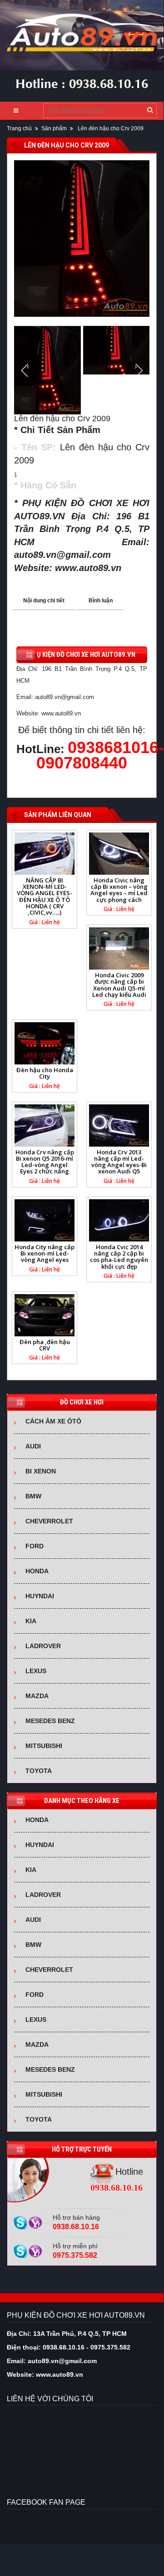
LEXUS (36, 1671)
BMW (33, 1496)
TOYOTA (39, 1771)
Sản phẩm (54, 128)
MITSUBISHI (44, 1746)
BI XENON (41, 1471)
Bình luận (101, 601)
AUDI (33, 1446)
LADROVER (43, 1646)
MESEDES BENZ (50, 1721)
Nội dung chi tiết (44, 601)
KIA (31, 1621)
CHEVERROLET (49, 1521)
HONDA (37, 1571)
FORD (35, 1546)
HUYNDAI (40, 1596)
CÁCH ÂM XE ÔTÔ (53, 1421)
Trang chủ (19, 128)
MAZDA (37, 1696)
